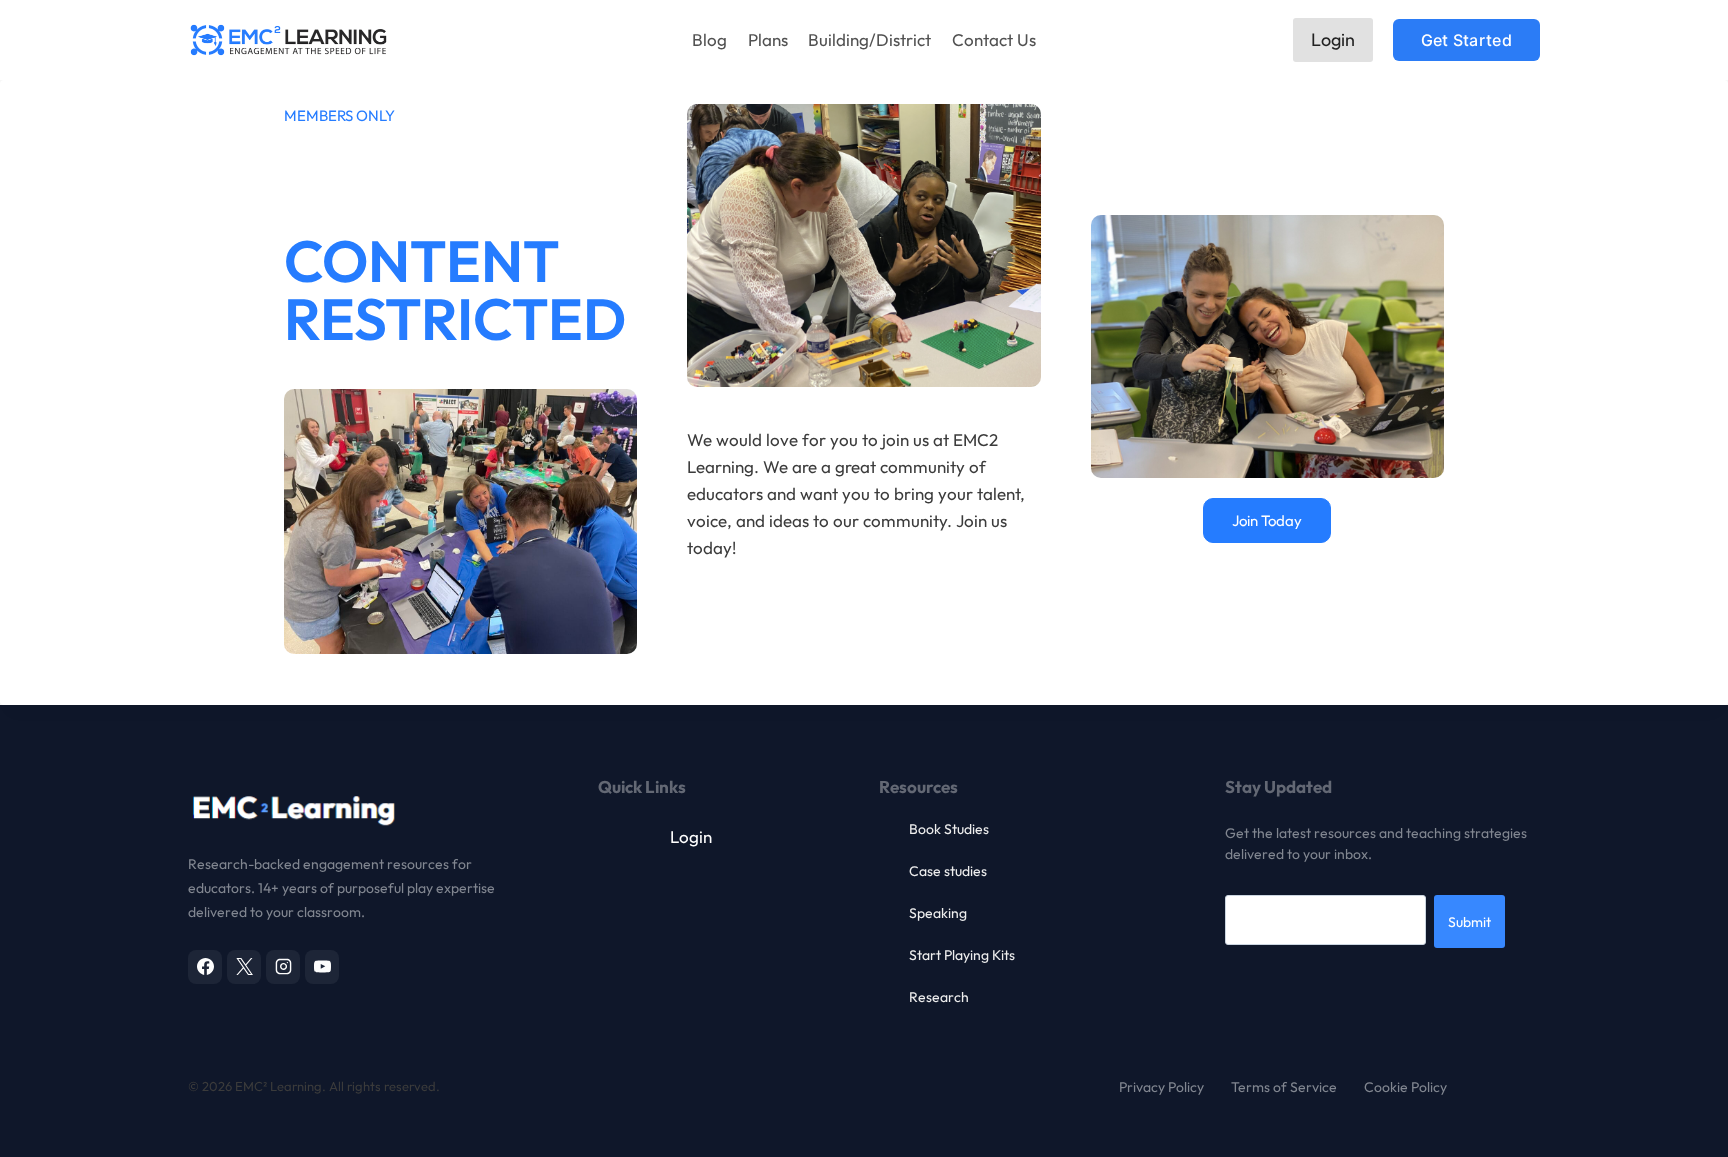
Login (1333, 39)
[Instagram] (283, 967)
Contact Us (994, 39)
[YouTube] (322, 967)
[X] (244, 967)
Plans (768, 39)
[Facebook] (205, 967)
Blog (709, 39)
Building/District (869, 39)
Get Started (1466, 40)
